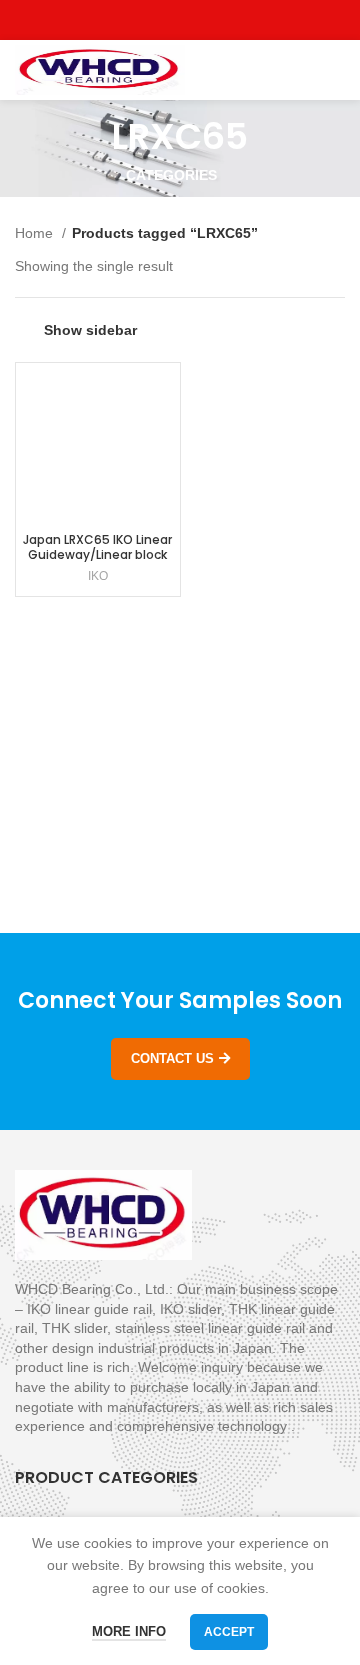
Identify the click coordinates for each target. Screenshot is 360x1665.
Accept (229, 1632)
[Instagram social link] (180, 20)
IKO (98, 576)
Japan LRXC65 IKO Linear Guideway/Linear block (97, 547)
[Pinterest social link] (226, 20)
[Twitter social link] (157, 20)
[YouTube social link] (203, 20)
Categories (171, 175)
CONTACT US (172, 1058)
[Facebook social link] (134, 20)
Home (36, 233)
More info (129, 1631)
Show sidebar (90, 330)
